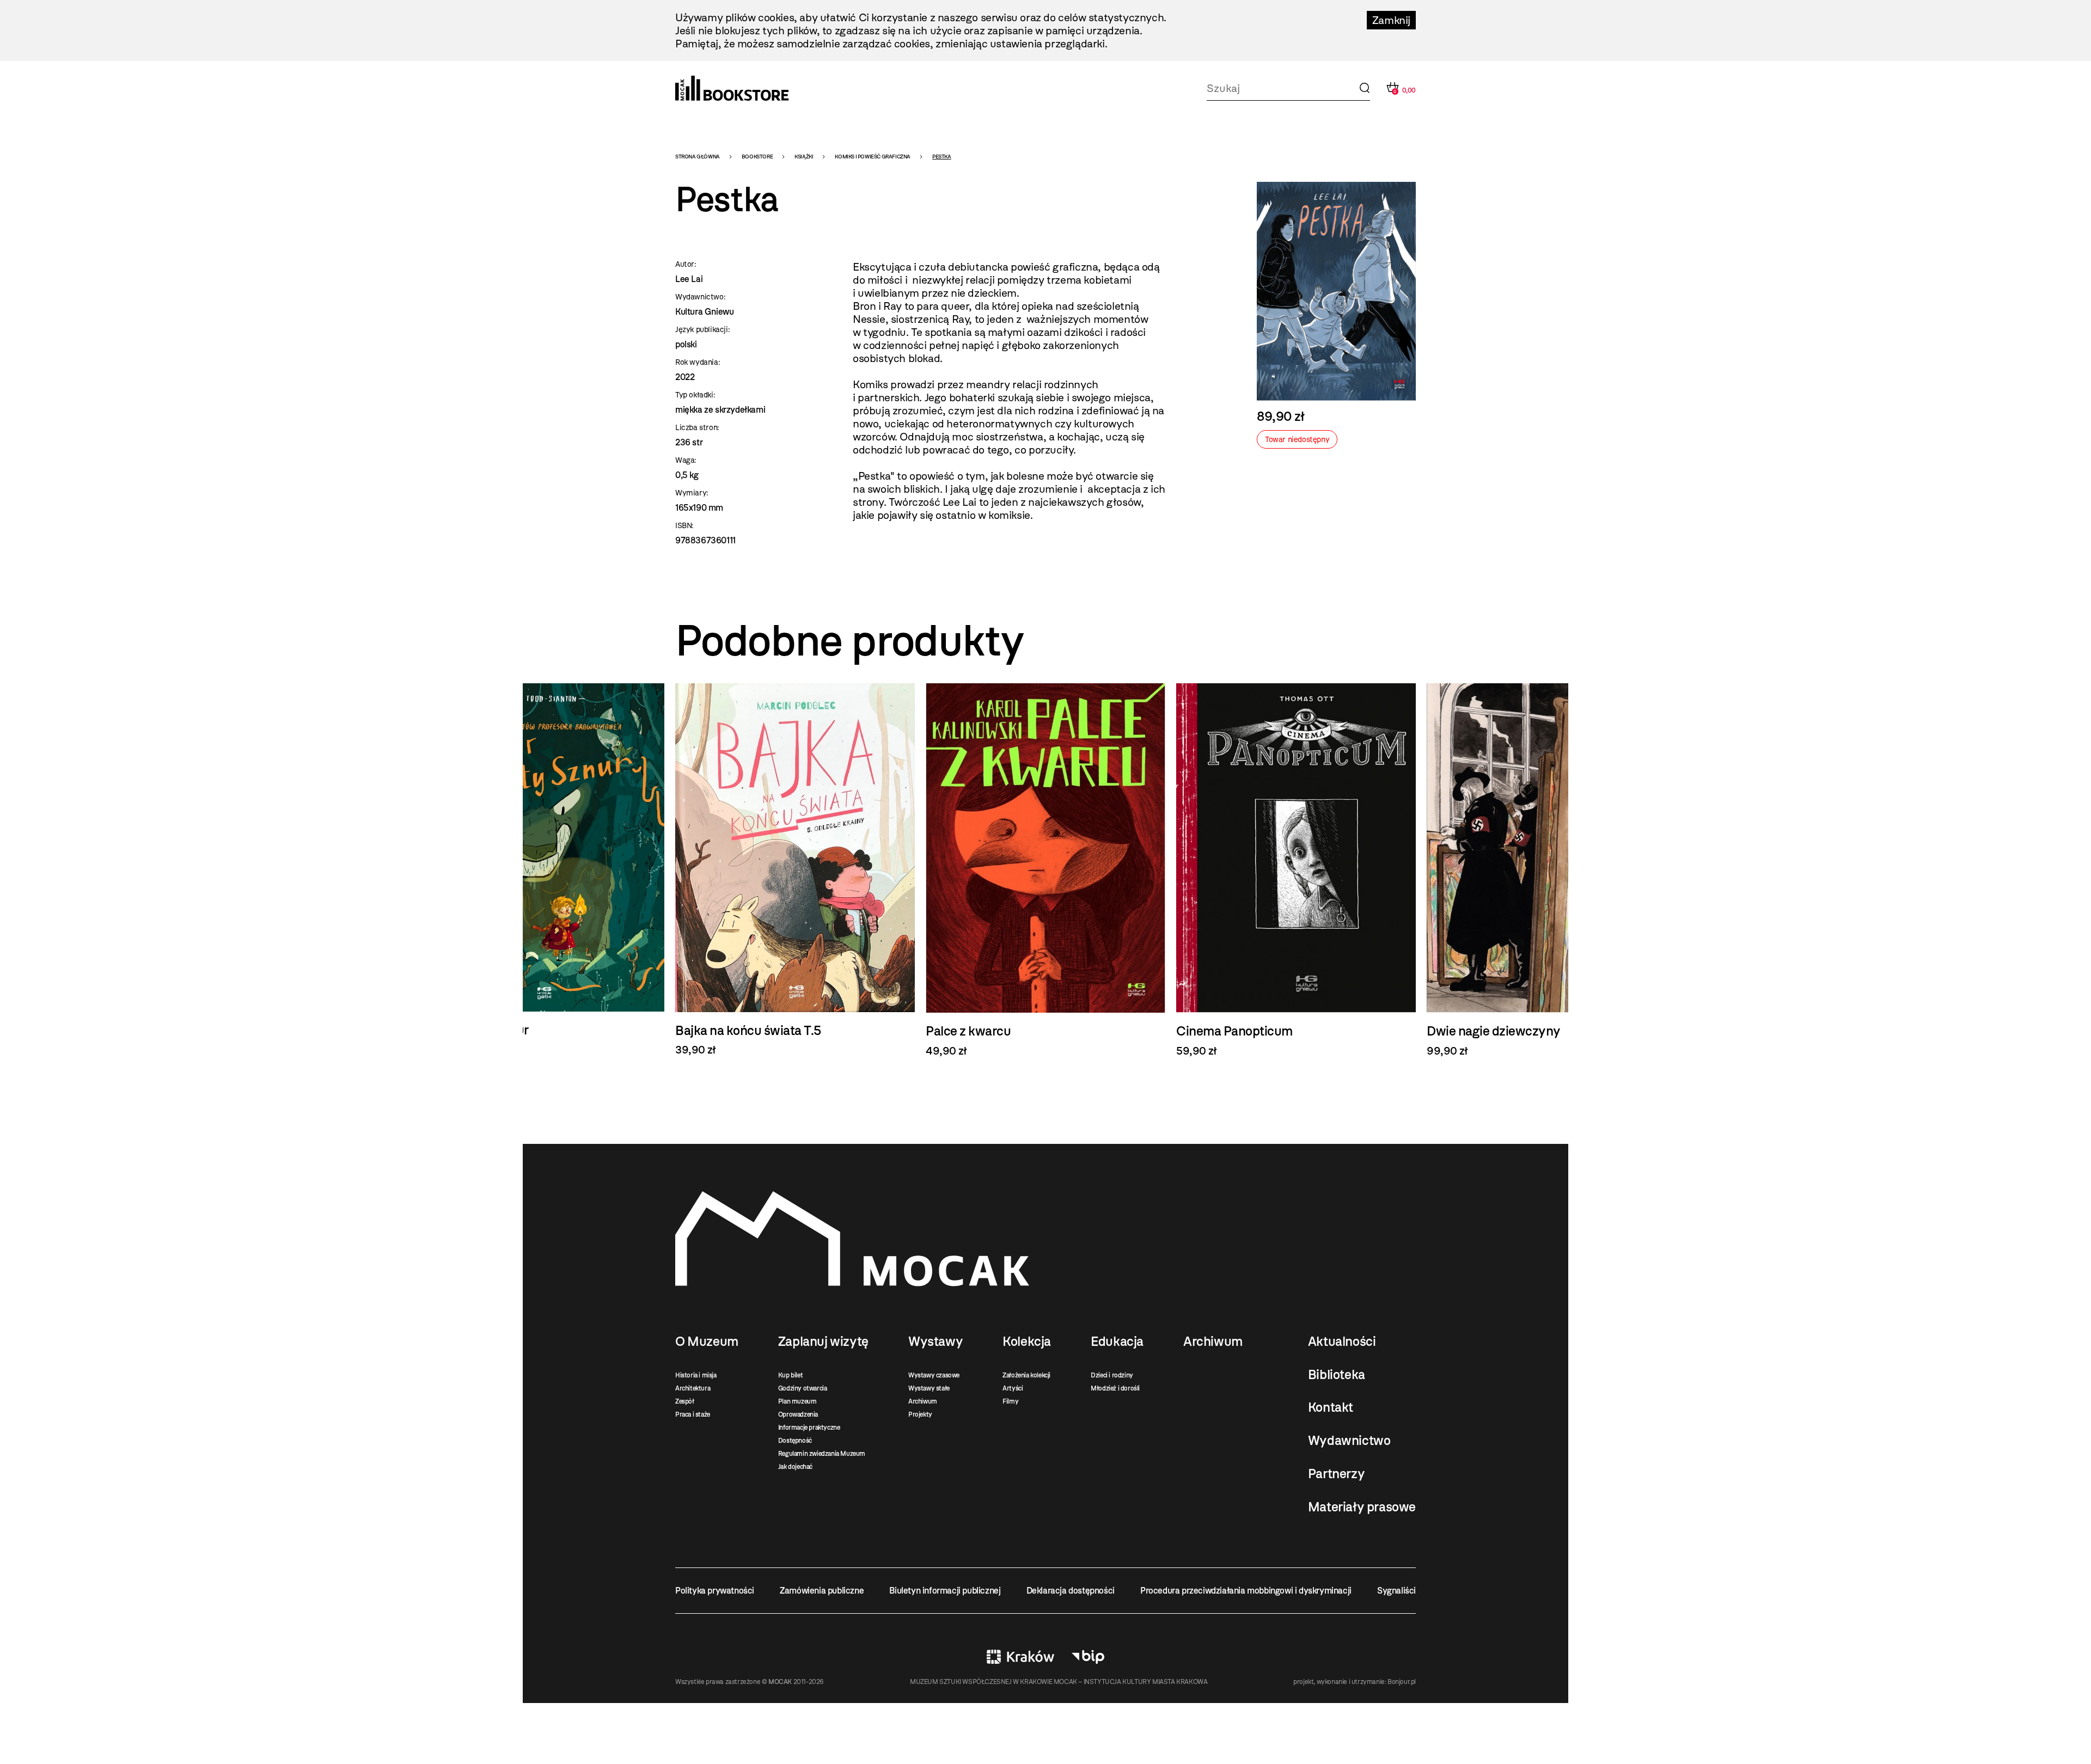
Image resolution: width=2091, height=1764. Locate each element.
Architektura (693, 1388)
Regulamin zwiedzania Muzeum (822, 1454)
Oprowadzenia (798, 1414)
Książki (804, 157)
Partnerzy (1336, 1474)
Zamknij (1391, 20)
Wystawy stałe (929, 1388)
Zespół (685, 1401)
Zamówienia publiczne (822, 1591)
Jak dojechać (795, 1467)
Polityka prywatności (715, 1591)
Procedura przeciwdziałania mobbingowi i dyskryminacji (1246, 1591)
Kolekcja (1027, 1342)
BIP (1088, 1657)
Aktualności (1342, 1342)
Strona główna (698, 157)
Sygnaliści (1396, 1591)
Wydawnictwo (1349, 1441)
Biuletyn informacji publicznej (945, 1591)
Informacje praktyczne (809, 1428)
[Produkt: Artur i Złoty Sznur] (545, 870)
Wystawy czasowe (934, 1375)
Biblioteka (1337, 1375)
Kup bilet (790, 1375)
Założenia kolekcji (1026, 1375)
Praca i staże (693, 1414)
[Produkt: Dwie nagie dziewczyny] (1546, 870)
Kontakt (1331, 1407)
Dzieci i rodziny (1112, 1375)
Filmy (1010, 1401)
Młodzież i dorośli (1115, 1388)
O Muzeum (707, 1342)
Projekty (920, 1414)
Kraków (1020, 1657)
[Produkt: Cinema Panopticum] (1296, 870)
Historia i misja (696, 1375)
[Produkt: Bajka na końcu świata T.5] (795, 870)
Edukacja (1117, 1342)
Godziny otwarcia (803, 1388)
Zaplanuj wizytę (823, 1342)
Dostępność (795, 1441)
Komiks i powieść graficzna (873, 157)
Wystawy (936, 1342)
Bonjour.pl (1402, 1682)
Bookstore (757, 157)
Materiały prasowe (1362, 1507)
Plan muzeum (797, 1401)
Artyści (1013, 1388)
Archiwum (923, 1401)
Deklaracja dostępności (1071, 1591)
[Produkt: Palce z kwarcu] (1045, 870)
